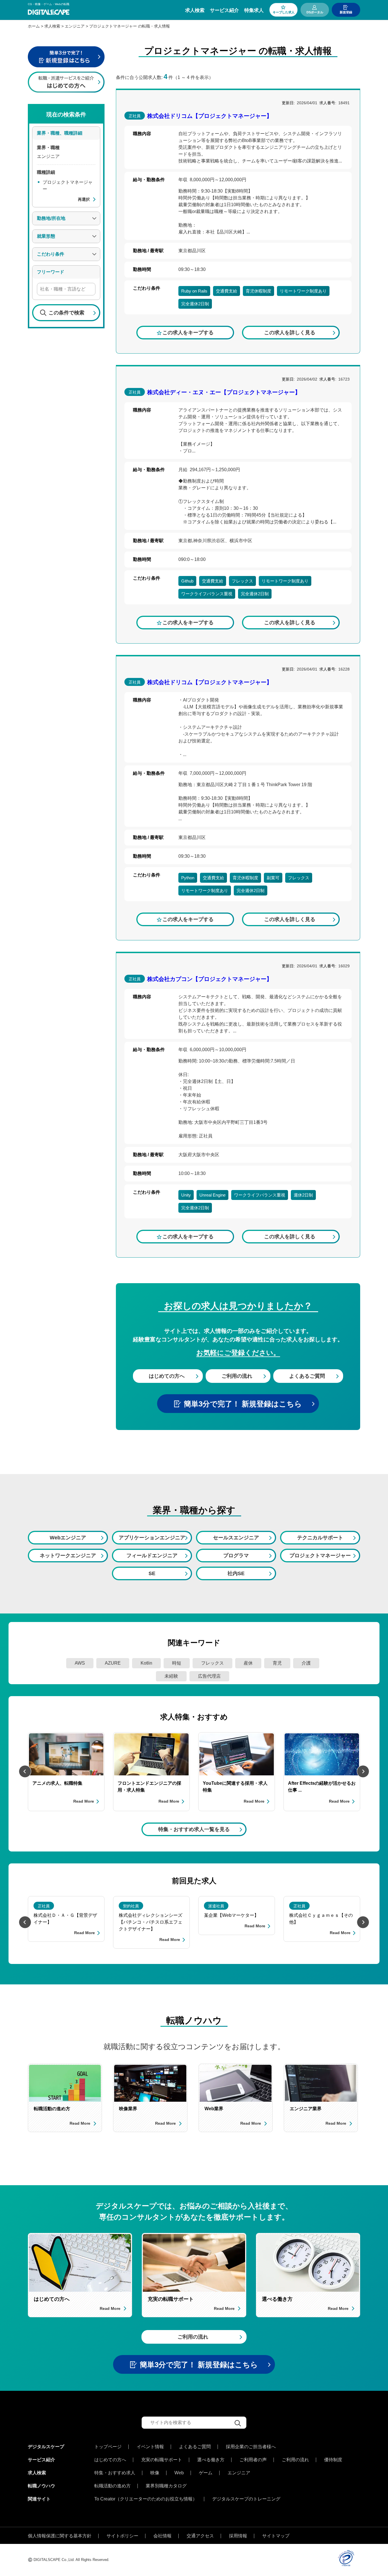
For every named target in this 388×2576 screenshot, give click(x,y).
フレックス (242, 581)
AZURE (113, 1663)
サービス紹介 (224, 10)
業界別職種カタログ (166, 2486)
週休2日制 (303, 1195)
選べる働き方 (211, 2460)
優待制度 (333, 2460)
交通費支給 (227, 291)
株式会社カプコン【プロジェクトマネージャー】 (210, 979)
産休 (248, 1663)
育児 (277, 1663)
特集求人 (254, 10)
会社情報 (162, 2536)
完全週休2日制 (195, 304)
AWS (80, 1663)
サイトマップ (276, 2536)
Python (188, 878)
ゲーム (206, 2473)
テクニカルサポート (320, 1538)
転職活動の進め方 (112, 2486)
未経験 (171, 1676)
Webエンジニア (68, 1538)
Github (187, 581)
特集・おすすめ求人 (115, 2473)
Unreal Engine (212, 1195)
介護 (306, 1663)
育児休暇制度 (258, 291)
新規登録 (346, 12)
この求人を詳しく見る (290, 333)
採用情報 (238, 2536)
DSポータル (315, 12)
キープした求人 (284, 12)
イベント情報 (150, 2447)
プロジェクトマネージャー (320, 1556)
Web (179, 2473)
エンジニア (239, 2473)
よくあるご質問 (307, 1376)
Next (363, 1771)
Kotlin (146, 1663)
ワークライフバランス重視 (207, 594)
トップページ (108, 2447)
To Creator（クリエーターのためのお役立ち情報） (146, 2499)
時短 (177, 1663)
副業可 (273, 878)
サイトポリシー (122, 2536)
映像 (155, 2473)
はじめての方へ (167, 1376)
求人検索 (195, 10)
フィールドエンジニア (152, 1556)
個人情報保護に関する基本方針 (60, 2536)
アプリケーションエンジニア (152, 1538)
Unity (186, 1195)
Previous (25, 1771)
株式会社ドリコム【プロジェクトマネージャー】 (210, 116)
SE (152, 1573)
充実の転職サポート (162, 2460)
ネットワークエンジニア (68, 1556)
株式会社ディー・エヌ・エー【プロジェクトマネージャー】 (224, 392)
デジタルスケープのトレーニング (246, 2499)
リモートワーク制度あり (303, 291)
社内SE (236, 1573)
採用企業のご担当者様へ (251, 2447)
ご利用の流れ (237, 1376)
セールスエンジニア (236, 1538)
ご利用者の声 (253, 2460)
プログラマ (236, 1556)
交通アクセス (200, 2536)
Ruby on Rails (194, 291)
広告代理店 (209, 1676)
